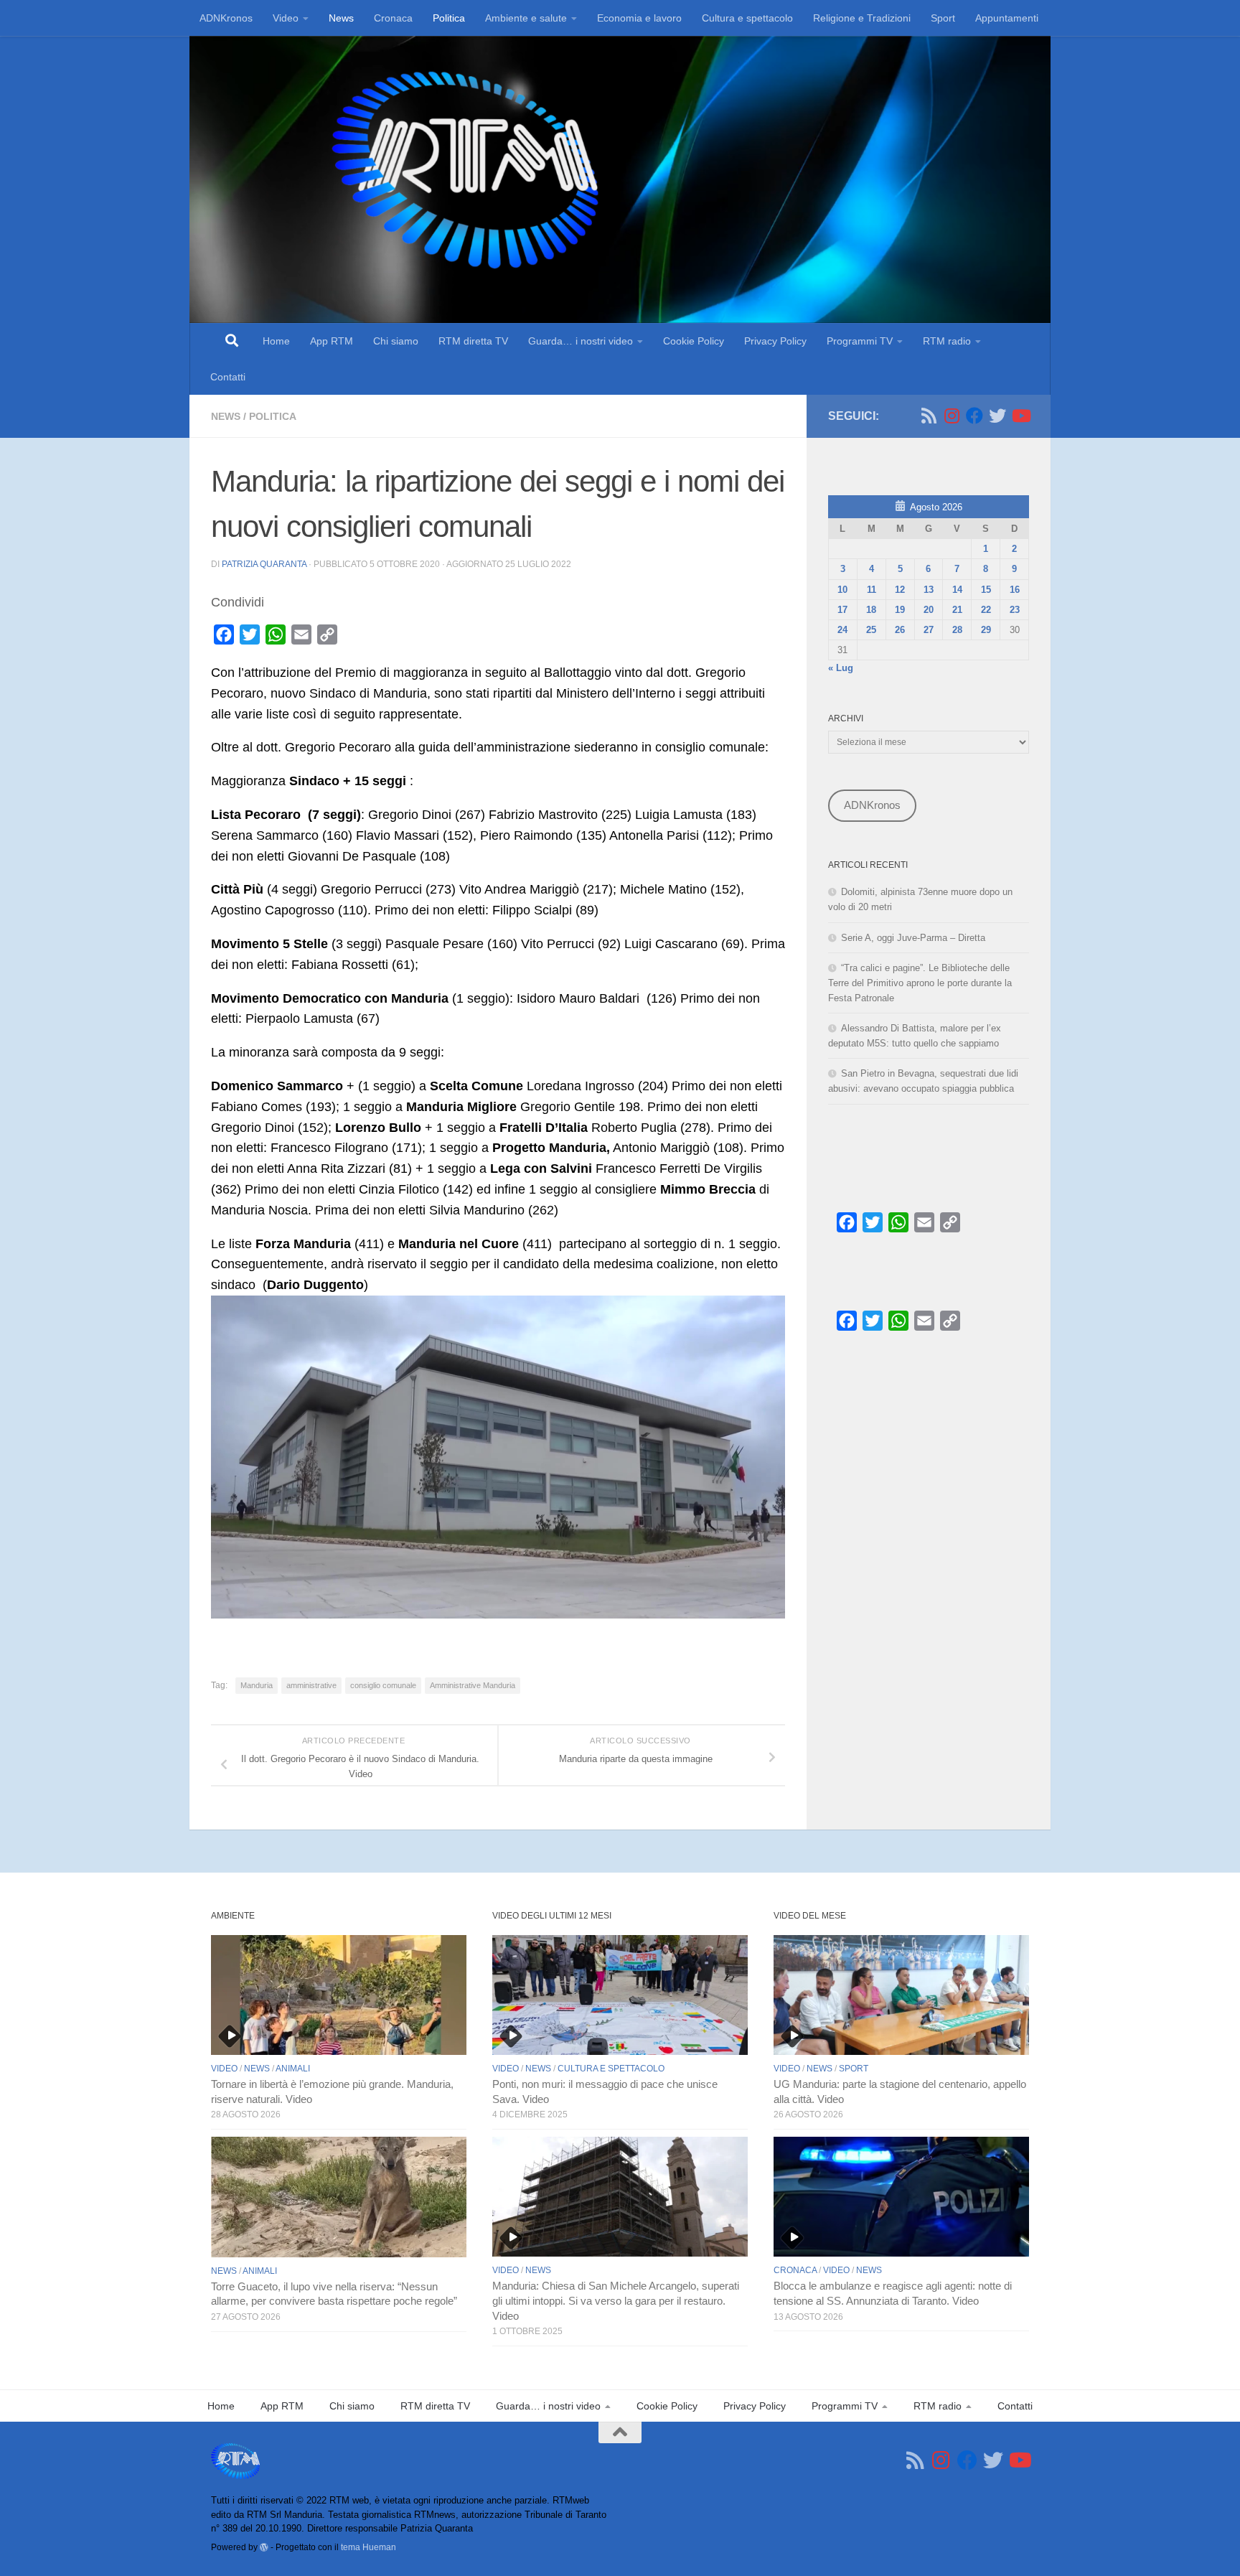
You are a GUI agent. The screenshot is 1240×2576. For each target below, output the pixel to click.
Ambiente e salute (526, 18)
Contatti (228, 377)
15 (986, 590)
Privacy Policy (775, 341)
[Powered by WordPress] (264, 2547)
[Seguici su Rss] (929, 416)
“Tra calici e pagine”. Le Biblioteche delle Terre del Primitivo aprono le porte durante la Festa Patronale (920, 983)
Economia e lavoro (639, 18)
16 (1015, 590)
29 (986, 630)
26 (900, 630)
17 (842, 610)
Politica (449, 18)
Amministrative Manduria (473, 1685)
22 (986, 610)
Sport (943, 18)
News (341, 18)
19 (900, 610)
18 (871, 610)
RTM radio (947, 341)
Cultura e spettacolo (747, 18)
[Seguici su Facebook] (974, 416)
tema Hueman (368, 2547)
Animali (293, 2069)
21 (957, 610)
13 (929, 590)
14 (957, 590)
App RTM (332, 341)
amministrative (311, 1685)
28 (957, 630)
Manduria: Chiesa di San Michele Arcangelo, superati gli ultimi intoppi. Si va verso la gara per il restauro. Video (616, 2301)
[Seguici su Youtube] (1020, 416)
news (226, 416)
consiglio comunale (383, 1685)
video (224, 2069)
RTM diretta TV (473, 341)
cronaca (795, 2270)
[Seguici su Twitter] (997, 416)
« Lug (841, 668)
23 (1015, 610)
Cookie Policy (694, 341)
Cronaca (393, 18)
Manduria (257, 1685)
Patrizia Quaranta (264, 564)
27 (929, 630)
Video (286, 18)
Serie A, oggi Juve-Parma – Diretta (913, 938)
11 (872, 590)
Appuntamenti (1007, 18)
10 (842, 590)
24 (842, 630)
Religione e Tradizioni (862, 18)
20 (929, 610)
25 (871, 630)
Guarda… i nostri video (581, 341)
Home (276, 341)
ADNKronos (226, 18)
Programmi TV (860, 341)
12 (900, 590)
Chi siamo (396, 341)
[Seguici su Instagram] (952, 416)
